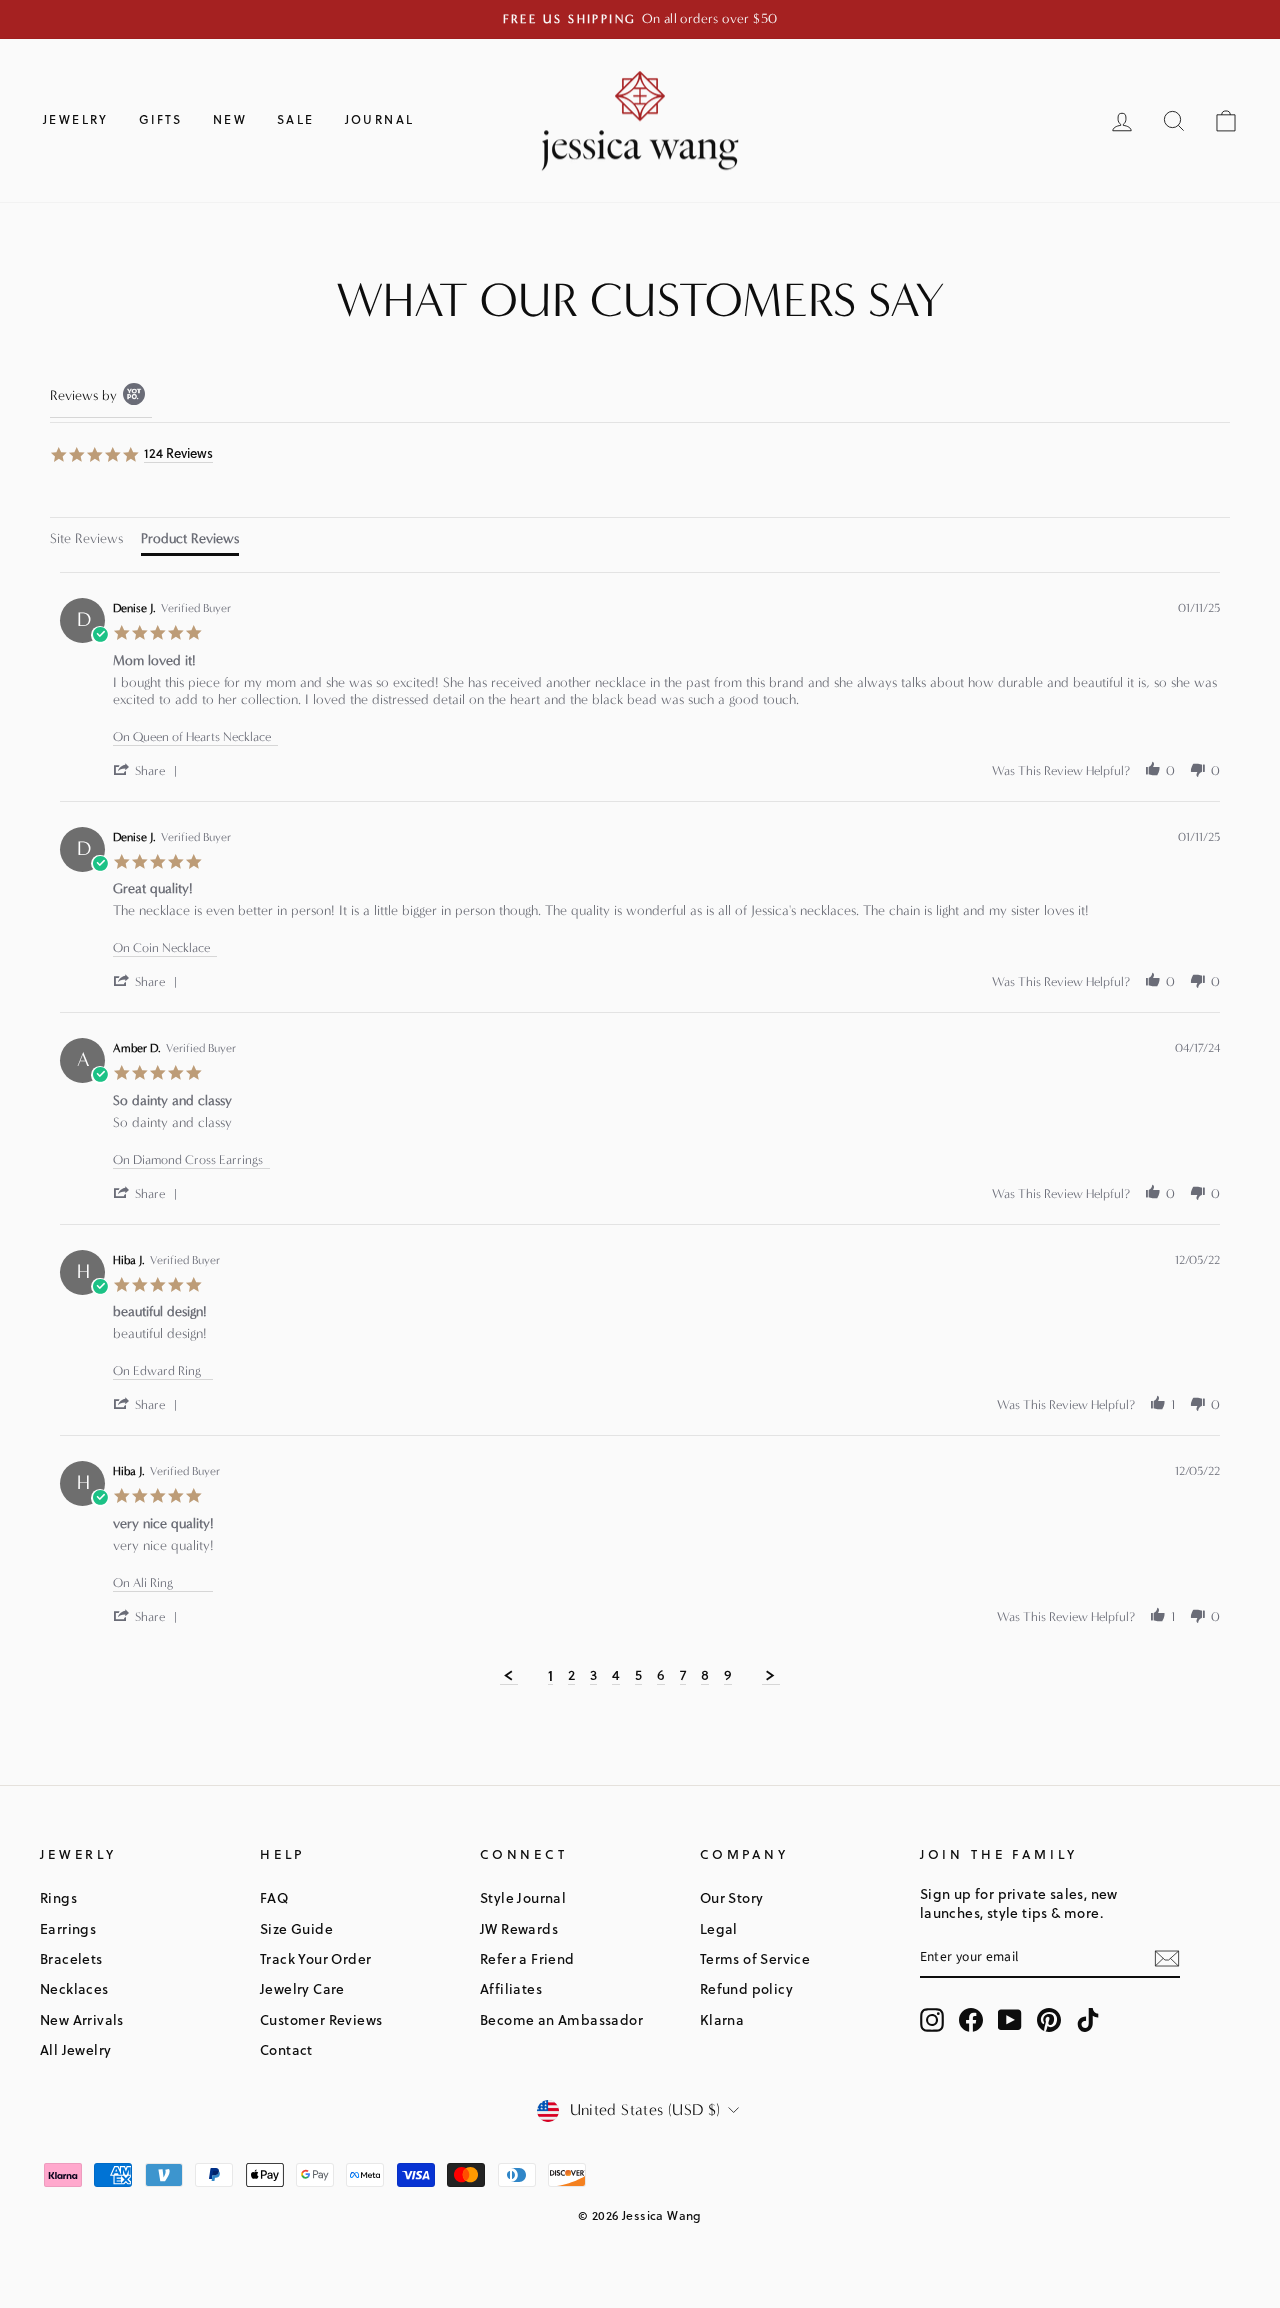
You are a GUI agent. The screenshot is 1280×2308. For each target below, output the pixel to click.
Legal (719, 1928)
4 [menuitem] (616, 1676)
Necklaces (74, 1988)
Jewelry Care (302, 1988)
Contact (286, 2049)
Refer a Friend (527, 1958)
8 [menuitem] (705, 1676)
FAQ (274, 1897)
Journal (380, 119)
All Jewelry (75, 2049)
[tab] (86, 541)
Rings (58, 1897)
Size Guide (296, 1928)
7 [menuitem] (683, 1676)
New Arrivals (82, 2019)
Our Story (732, 1897)
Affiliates (511, 1988)
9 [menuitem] (728, 1676)
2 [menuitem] (571, 1676)
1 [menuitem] (550, 1676)
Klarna (722, 2019)
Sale (296, 119)
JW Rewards (519, 1928)
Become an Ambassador (561, 2019)
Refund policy (746, 1988)
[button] (149, 770)
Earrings (68, 1928)
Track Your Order (315, 1958)
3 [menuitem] (593, 1676)
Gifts (161, 119)
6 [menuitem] (661, 1676)
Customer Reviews (321, 2019)
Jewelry (76, 119)
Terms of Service (755, 1958)
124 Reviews (178, 453)
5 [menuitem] (638, 1676)
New (230, 119)
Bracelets (71, 1958)
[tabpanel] (640, 1128)
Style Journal (523, 1897)
